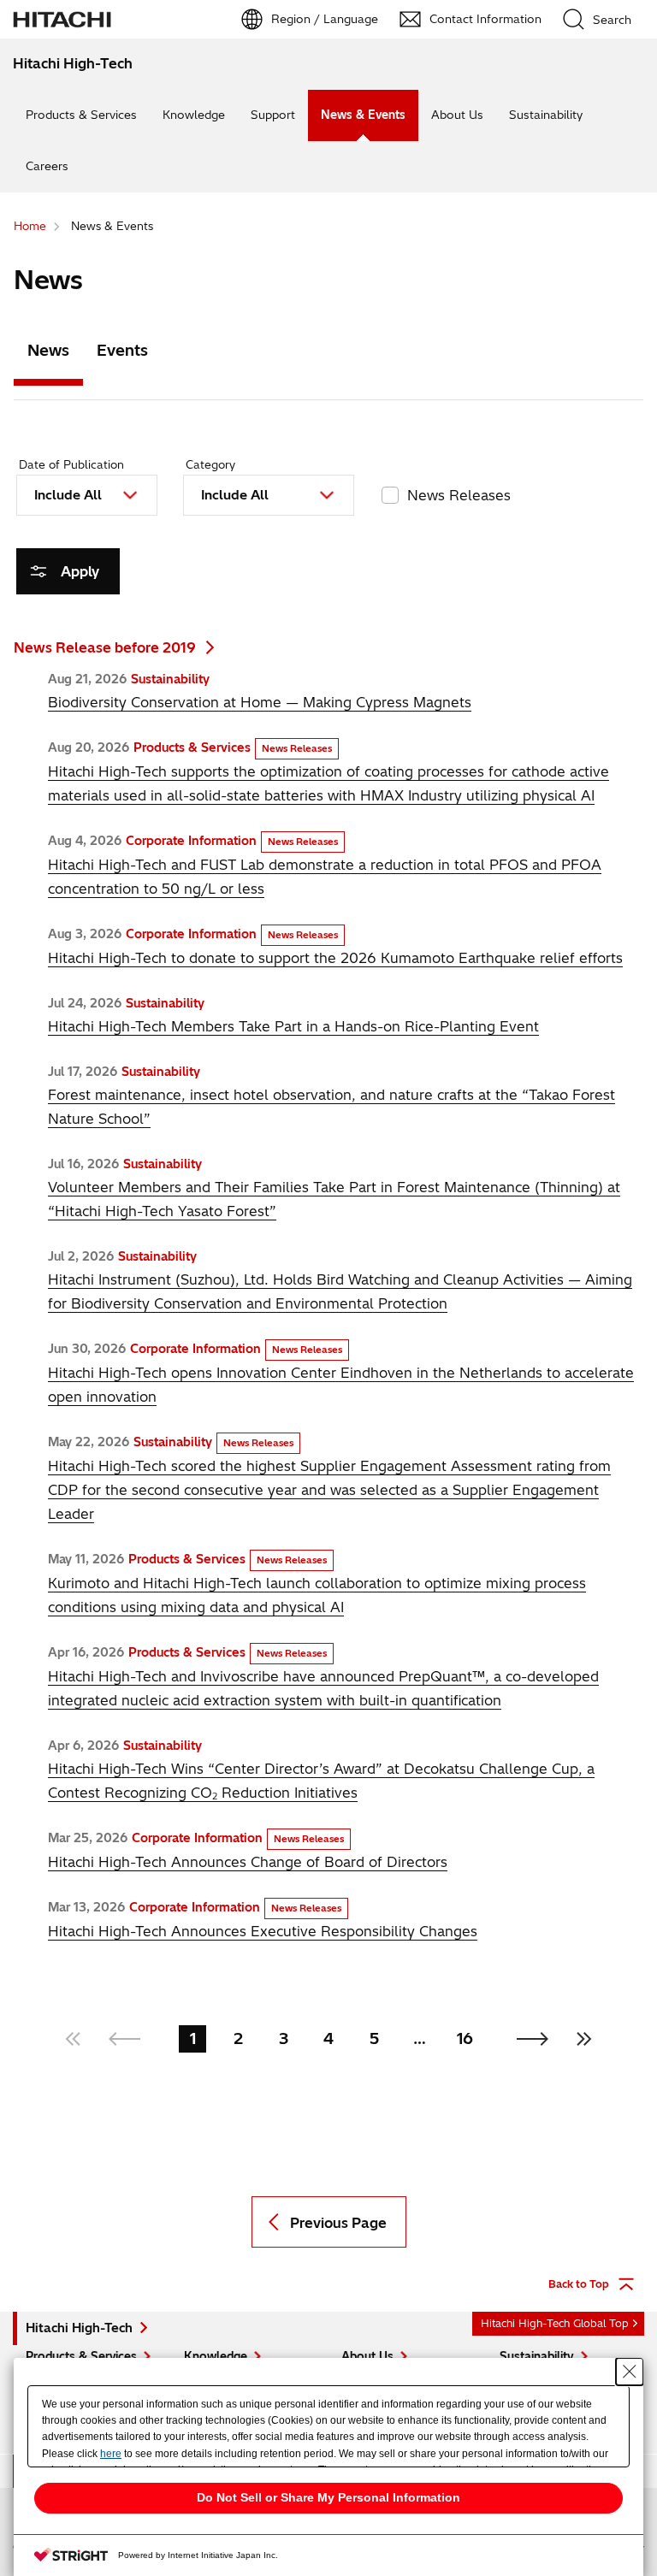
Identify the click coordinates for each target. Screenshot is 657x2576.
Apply (80, 571)
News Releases (459, 495)
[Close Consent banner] (630, 2372)
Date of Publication (71, 464)
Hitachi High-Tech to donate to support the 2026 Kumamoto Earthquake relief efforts (335, 958)
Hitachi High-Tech (79, 2328)
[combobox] (87, 495)
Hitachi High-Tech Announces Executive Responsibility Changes (263, 1931)
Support (273, 115)
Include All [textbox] (68, 495)
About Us (457, 115)
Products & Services (81, 115)
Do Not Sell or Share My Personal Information (328, 2497)
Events (122, 350)
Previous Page (338, 2223)
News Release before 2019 (105, 647)
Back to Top (579, 2284)
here (111, 2454)
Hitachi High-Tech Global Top (555, 2323)
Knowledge (194, 115)
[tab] (48, 354)
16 (465, 2038)
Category (210, 464)
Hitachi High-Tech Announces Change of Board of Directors (248, 1862)
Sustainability (546, 115)
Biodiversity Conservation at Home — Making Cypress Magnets (260, 702)
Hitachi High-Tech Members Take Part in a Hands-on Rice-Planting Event (293, 1026)
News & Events (363, 115)
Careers (47, 166)
